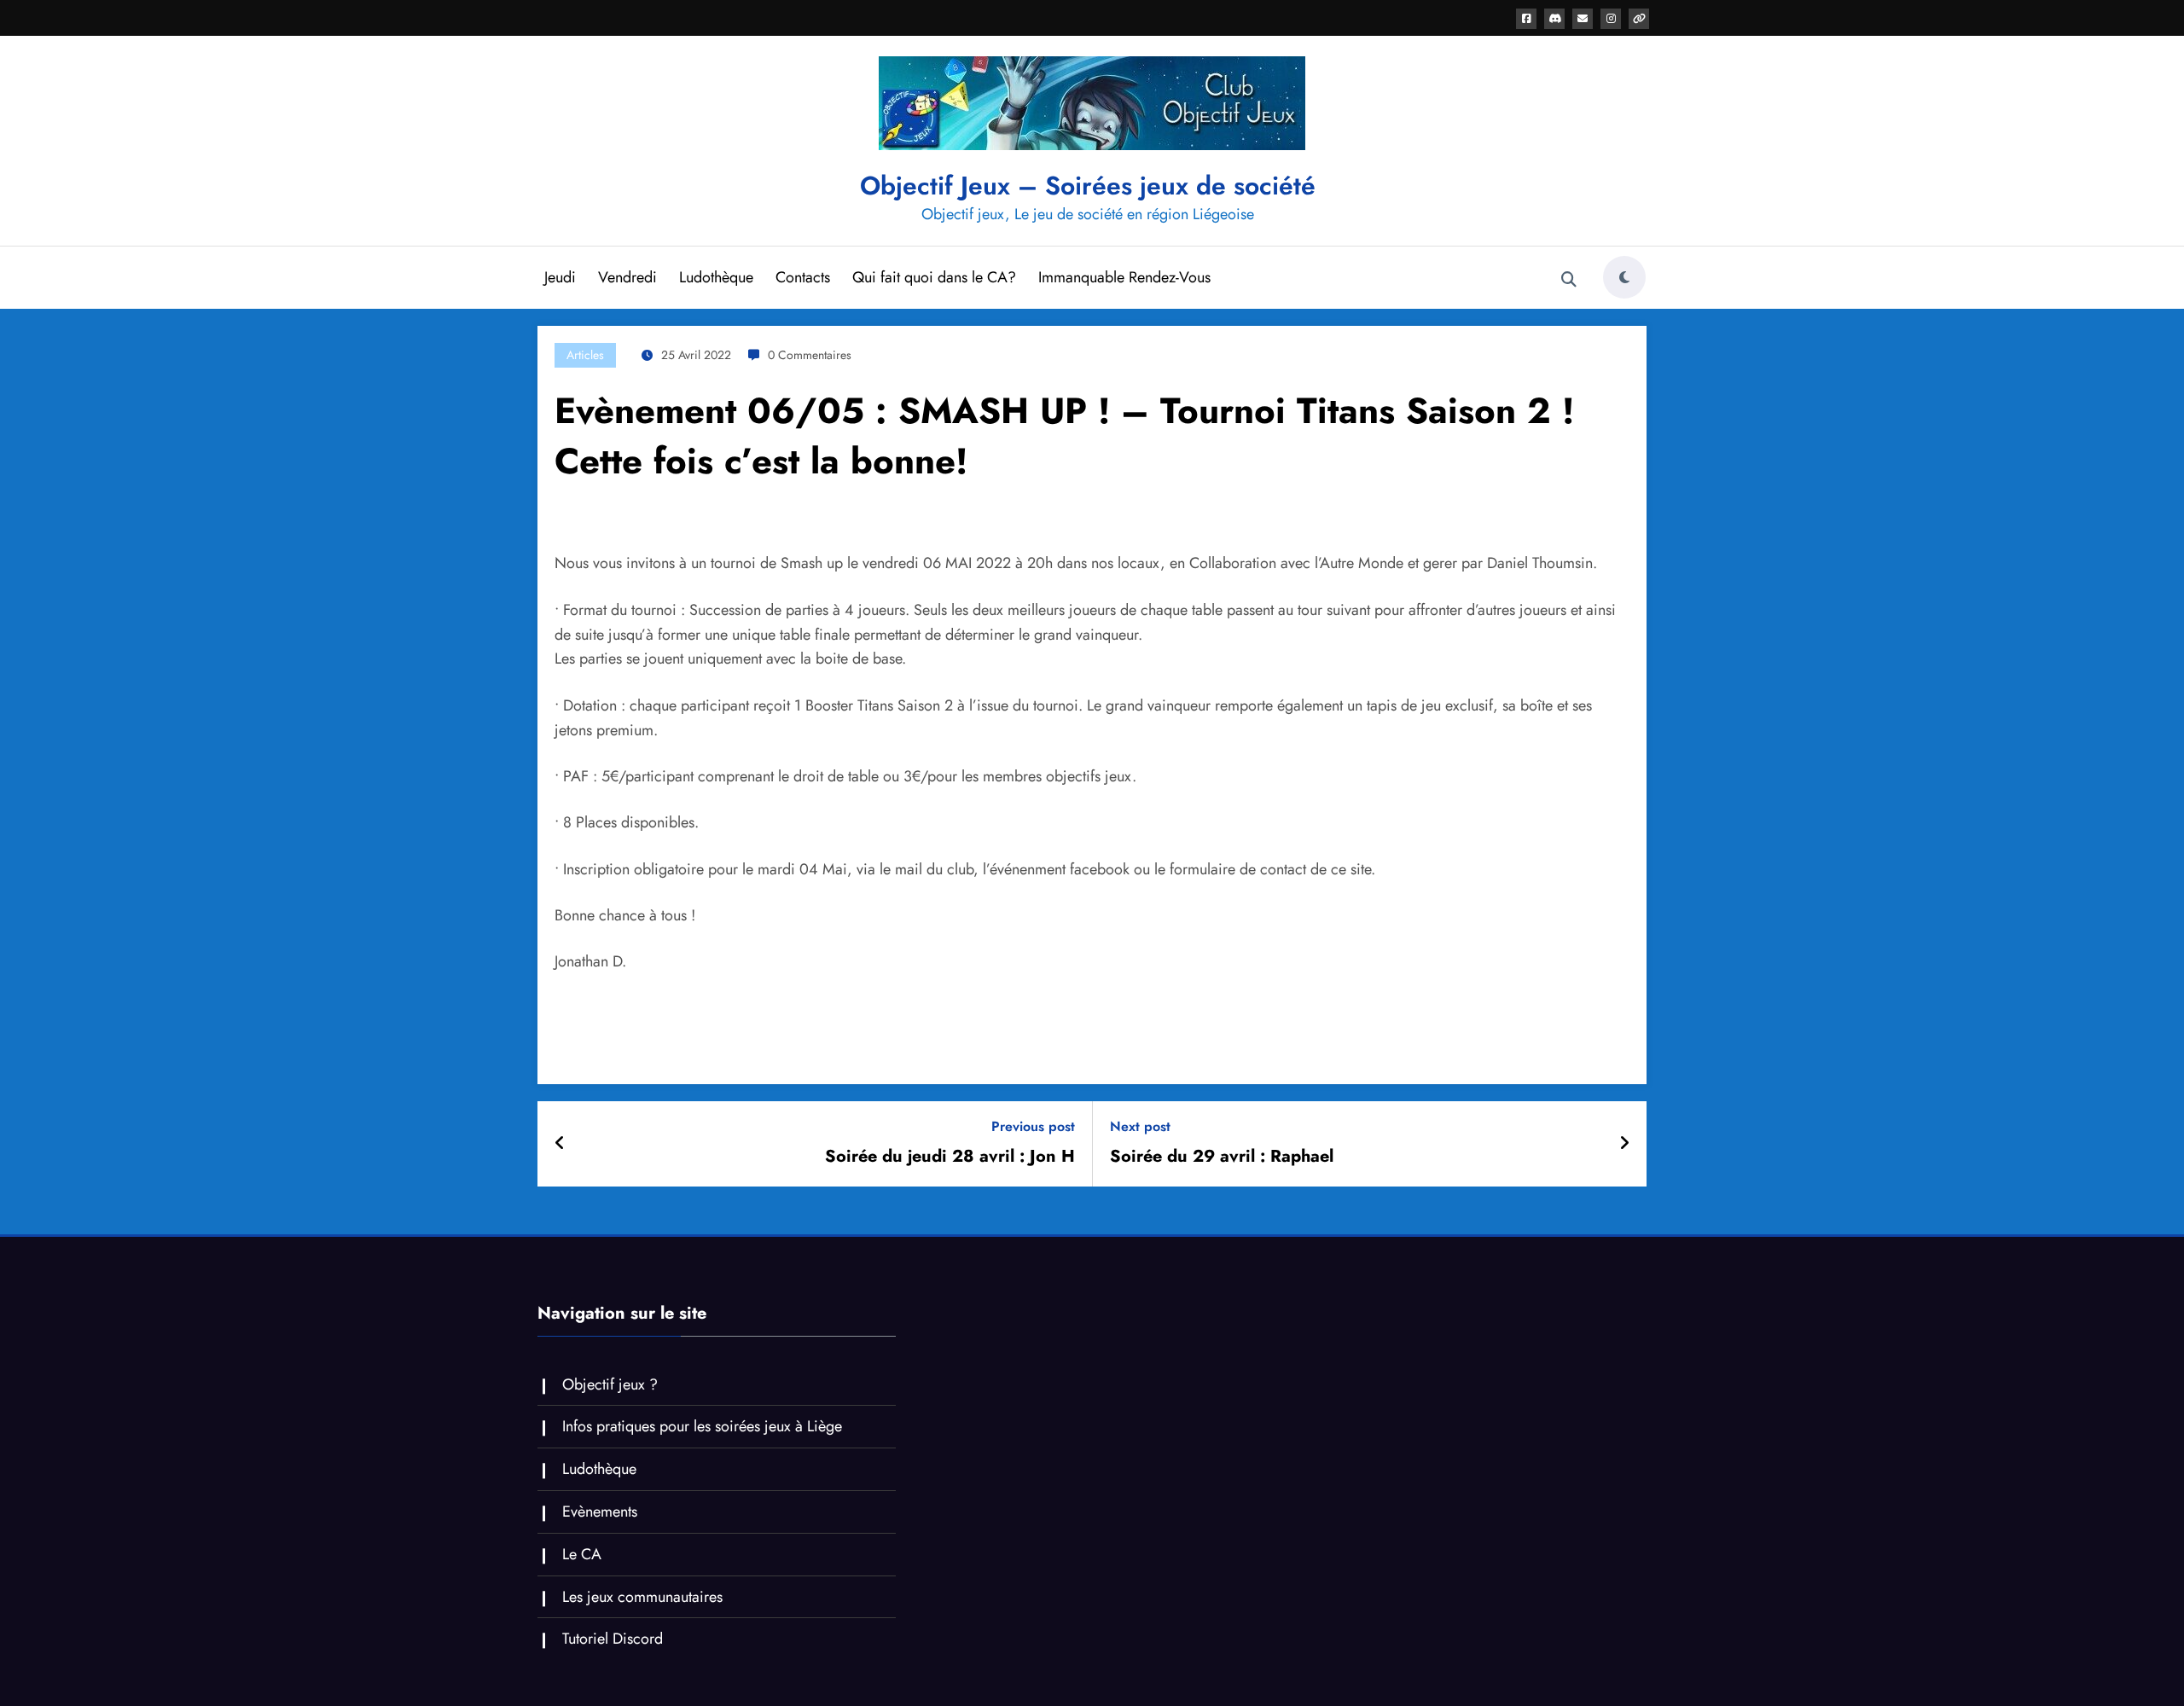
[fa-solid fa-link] (1639, 19)
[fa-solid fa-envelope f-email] (1583, 19)
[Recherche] (1569, 280)
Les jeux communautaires (642, 1597)
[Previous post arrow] (560, 1144)
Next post (1140, 1126)
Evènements (600, 1512)
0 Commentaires (810, 355)
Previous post (1033, 1126)
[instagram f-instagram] (1611, 19)
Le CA (582, 1554)
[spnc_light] (1624, 277)
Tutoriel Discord (613, 1639)
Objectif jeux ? (610, 1384)
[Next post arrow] (1624, 1144)
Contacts (803, 277)
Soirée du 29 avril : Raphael (1222, 1157)
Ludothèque (716, 277)
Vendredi (627, 277)
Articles (585, 355)
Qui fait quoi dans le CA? (934, 277)
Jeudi (560, 277)
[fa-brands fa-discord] (1554, 19)
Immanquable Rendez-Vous (1124, 277)
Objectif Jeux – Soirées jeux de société (1088, 186)
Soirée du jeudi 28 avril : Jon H (950, 1157)
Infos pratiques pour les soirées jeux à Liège (702, 1426)
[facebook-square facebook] (1526, 19)
